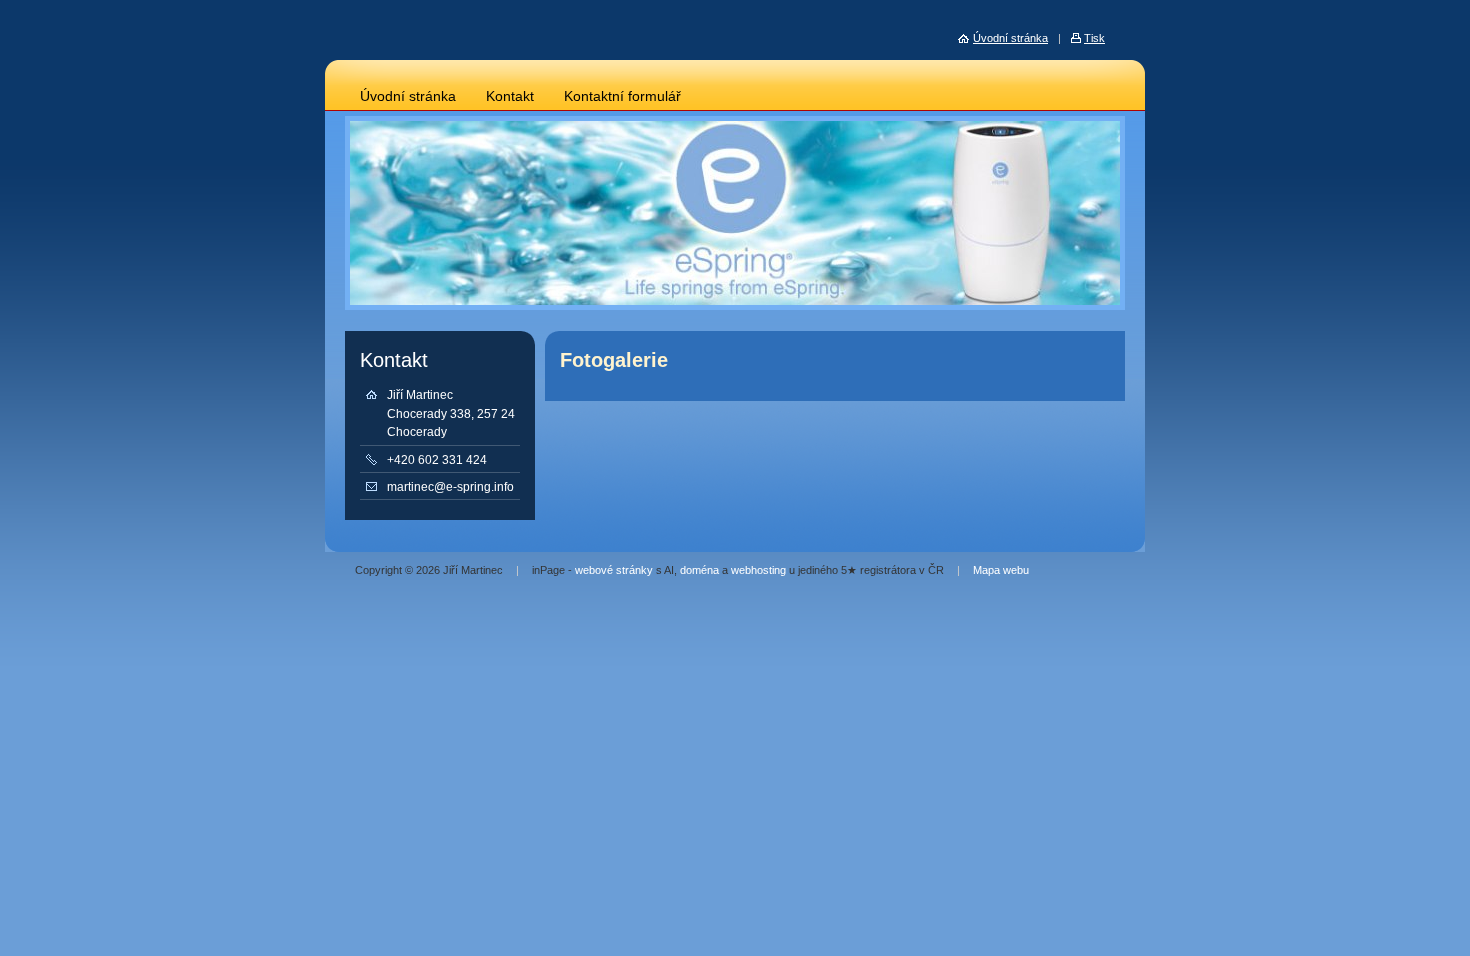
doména (699, 570)
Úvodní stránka (408, 96)
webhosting (758, 570)
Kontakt (510, 96)
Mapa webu (1001, 570)
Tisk (1094, 38)
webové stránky (614, 570)
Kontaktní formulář (622, 96)
